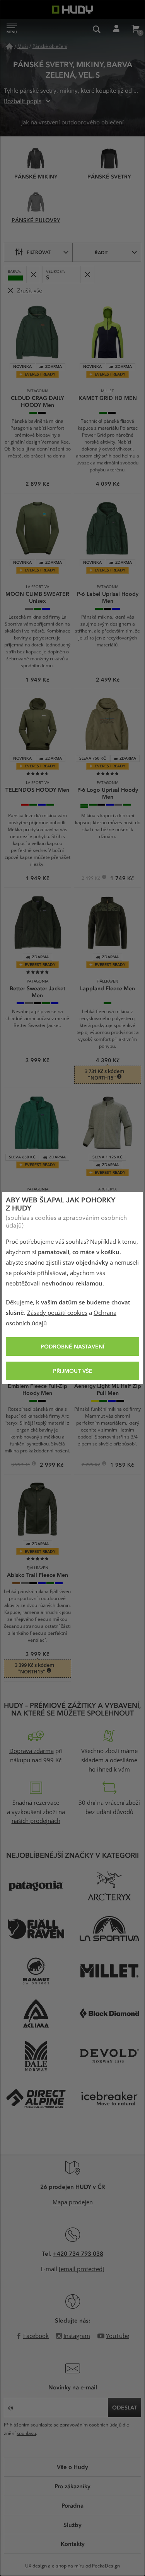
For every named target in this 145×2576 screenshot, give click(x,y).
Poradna (72, 2505)
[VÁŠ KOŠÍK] (135, 29)
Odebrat (33, 275)
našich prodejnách (36, 1821)
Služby (72, 2525)
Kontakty (73, 2544)
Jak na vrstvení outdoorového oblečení (72, 122)
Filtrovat (39, 252)
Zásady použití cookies (57, 1313)
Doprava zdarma (32, 1751)
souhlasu (26, 2433)
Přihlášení (116, 29)
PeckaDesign (106, 2566)
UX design (36, 2566)
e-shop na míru (68, 2566)
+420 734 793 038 (78, 2253)
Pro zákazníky (72, 2486)
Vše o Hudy (72, 2467)
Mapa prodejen (73, 2202)
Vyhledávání (97, 29)
